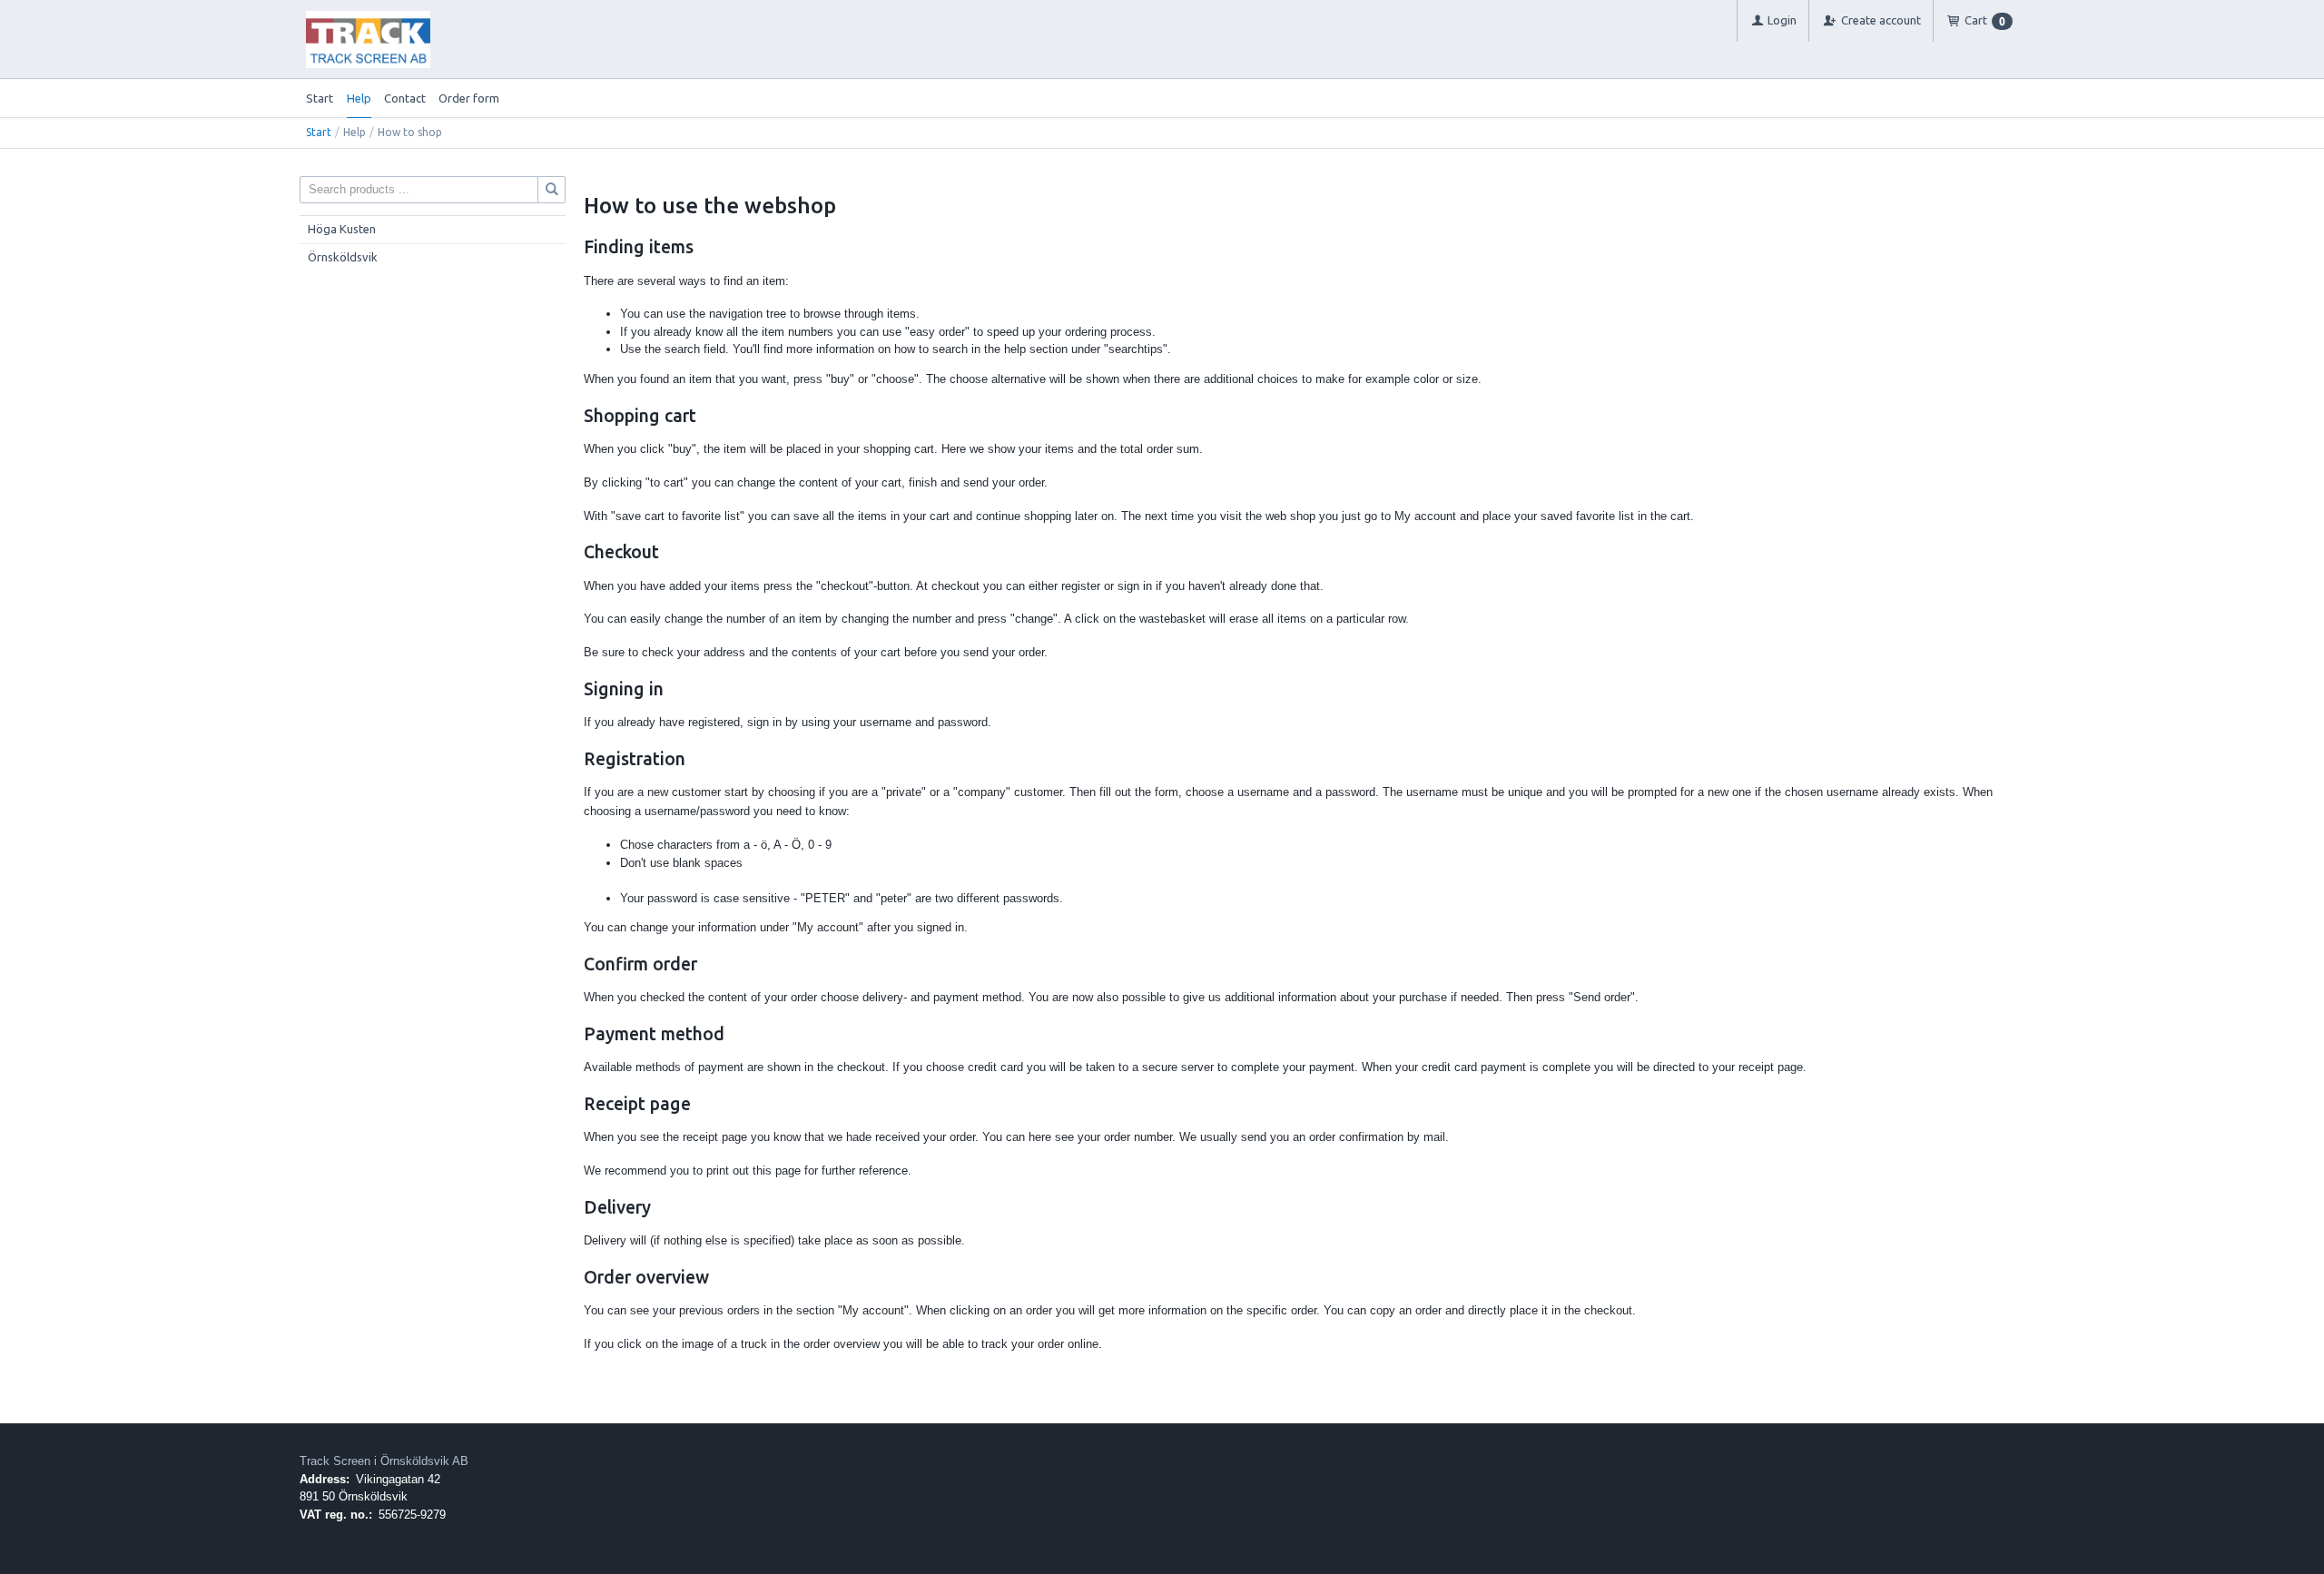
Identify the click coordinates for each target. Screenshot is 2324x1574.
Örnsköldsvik (343, 257)
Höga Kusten (342, 229)
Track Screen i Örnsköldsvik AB (384, 1461)
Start (320, 98)
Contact (405, 98)
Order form (469, 98)
